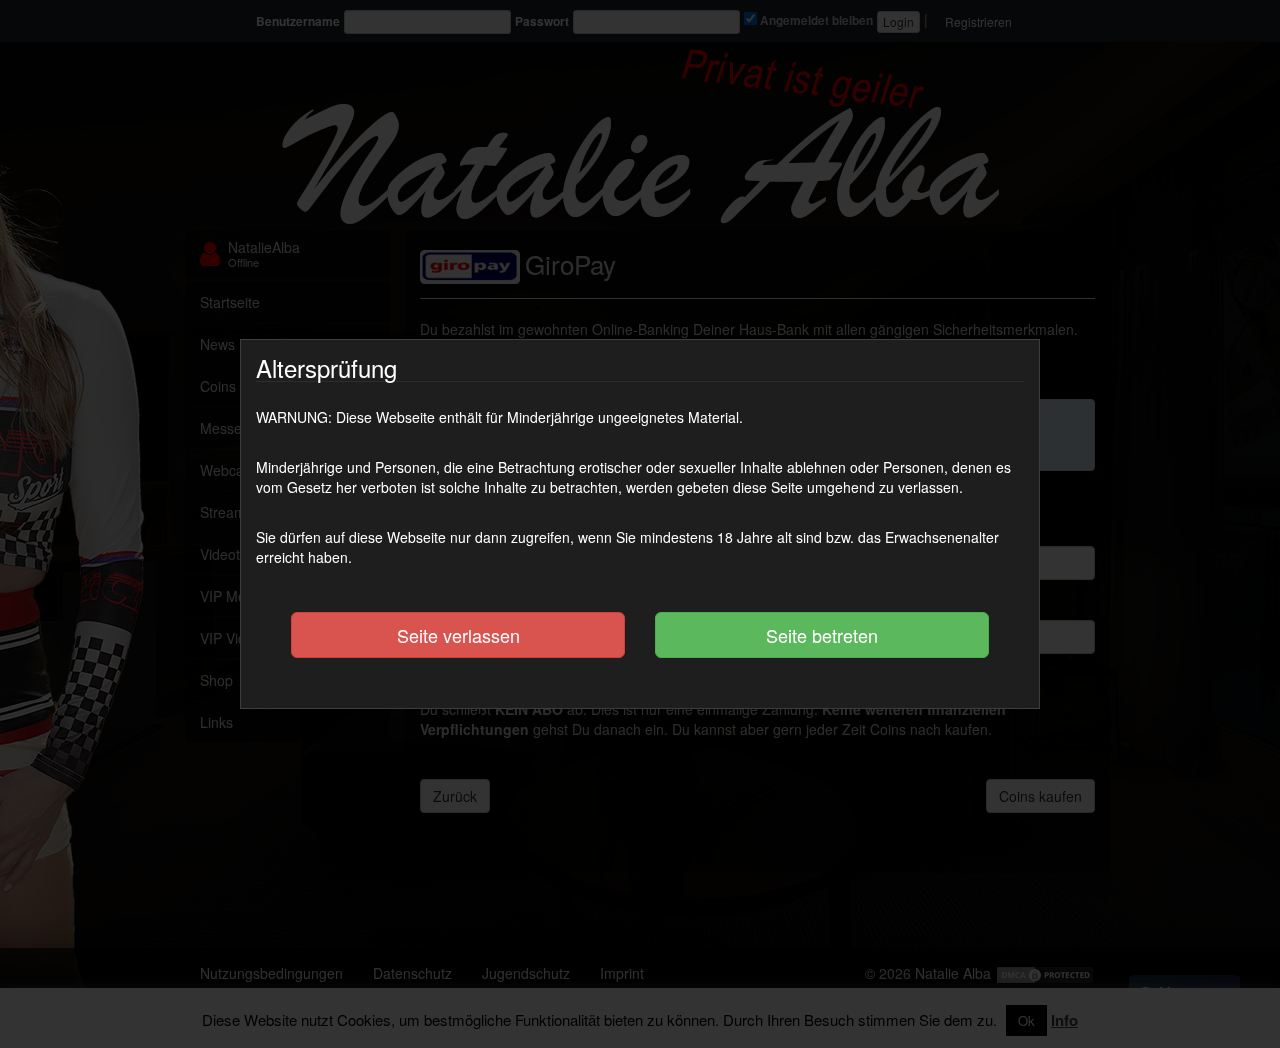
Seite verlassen (458, 635)
